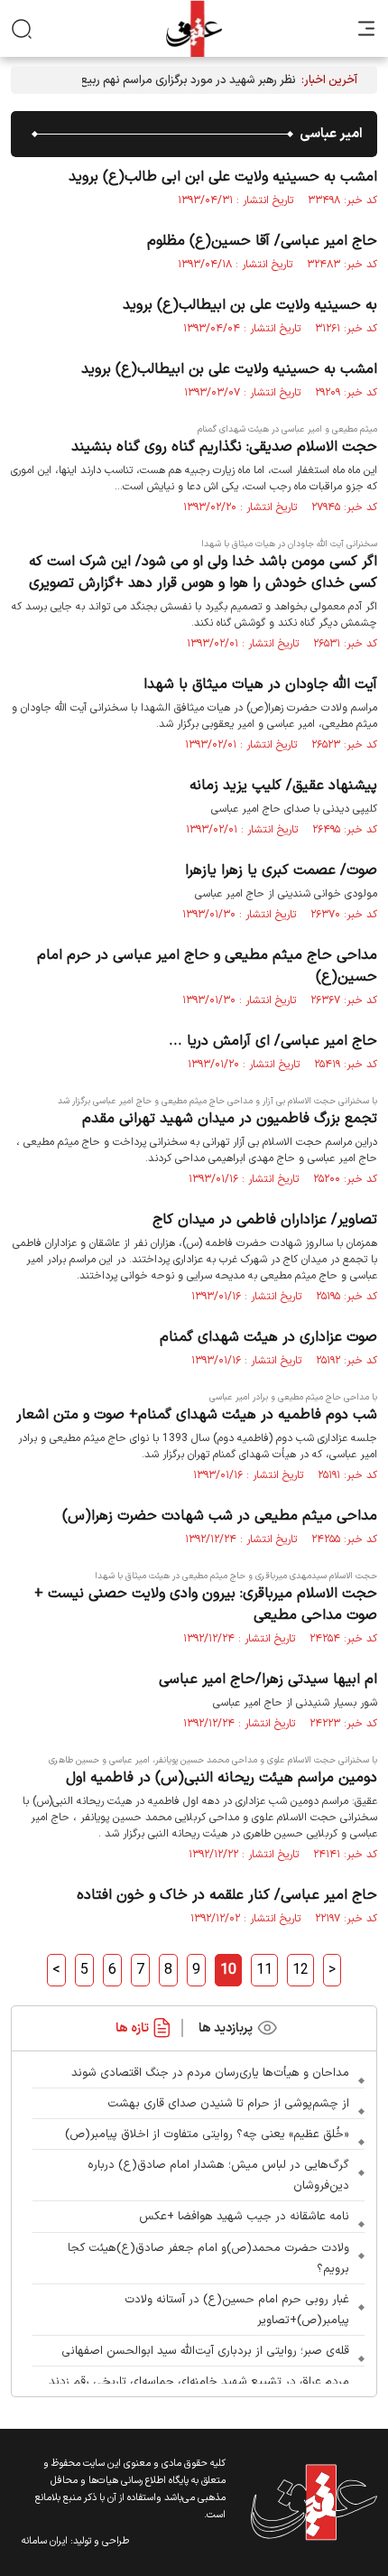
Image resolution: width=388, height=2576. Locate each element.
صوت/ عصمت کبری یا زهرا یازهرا (281, 870)
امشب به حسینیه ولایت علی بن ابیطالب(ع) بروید (229, 369)
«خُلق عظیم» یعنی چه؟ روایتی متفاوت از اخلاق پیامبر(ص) (207, 2134)
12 (300, 1970)
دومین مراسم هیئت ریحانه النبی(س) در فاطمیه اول (222, 1778)
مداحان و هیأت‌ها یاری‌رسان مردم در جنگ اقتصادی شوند (210, 2073)
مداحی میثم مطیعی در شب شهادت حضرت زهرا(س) (220, 1516)
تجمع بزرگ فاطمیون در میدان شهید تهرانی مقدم (230, 1119)
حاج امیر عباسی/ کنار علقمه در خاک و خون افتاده (227, 1895)
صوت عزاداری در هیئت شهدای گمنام (268, 1337)
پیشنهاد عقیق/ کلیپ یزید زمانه (283, 786)
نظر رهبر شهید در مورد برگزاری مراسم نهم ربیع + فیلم (171, 80)
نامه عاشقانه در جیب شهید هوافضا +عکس (244, 2217)
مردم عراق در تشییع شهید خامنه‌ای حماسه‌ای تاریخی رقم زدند (199, 2382)
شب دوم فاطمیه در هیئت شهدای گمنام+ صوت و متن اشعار (197, 1415)
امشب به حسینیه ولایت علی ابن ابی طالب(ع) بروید (223, 177)
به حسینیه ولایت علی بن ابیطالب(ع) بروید (250, 305)
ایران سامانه (45, 2541)
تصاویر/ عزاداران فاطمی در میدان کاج (265, 1220)
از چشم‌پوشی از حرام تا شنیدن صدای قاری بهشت (228, 2104)
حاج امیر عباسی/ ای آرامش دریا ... (273, 1041)
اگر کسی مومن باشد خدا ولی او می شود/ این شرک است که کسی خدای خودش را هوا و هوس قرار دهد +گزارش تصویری (203, 572)
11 (264, 1970)
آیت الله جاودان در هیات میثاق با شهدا (260, 684)
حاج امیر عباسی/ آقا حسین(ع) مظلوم (262, 241)
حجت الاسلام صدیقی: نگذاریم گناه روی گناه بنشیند (224, 447)
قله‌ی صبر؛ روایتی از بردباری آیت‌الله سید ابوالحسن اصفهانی (205, 2351)
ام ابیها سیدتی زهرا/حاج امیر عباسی (268, 1679)
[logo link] (194, 28)
